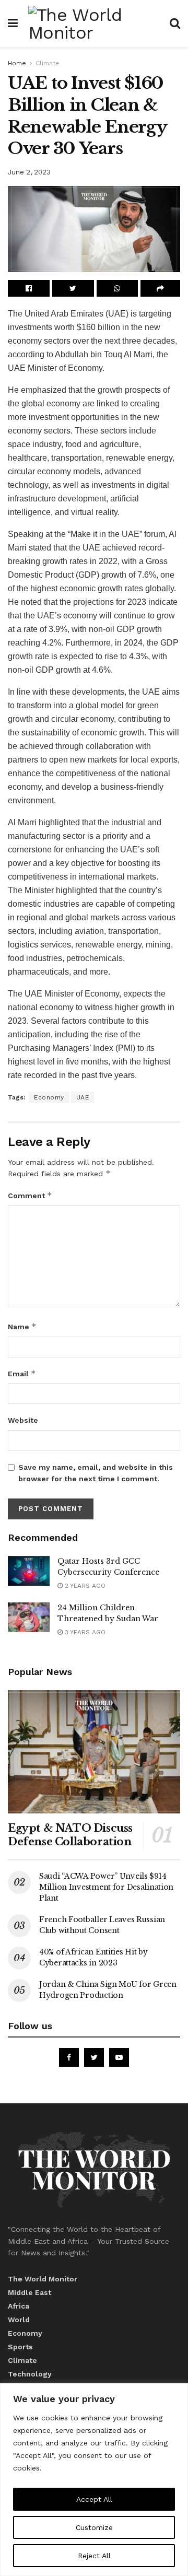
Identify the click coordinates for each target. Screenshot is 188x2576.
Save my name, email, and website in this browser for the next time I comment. (96, 1473)
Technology (30, 2374)
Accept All (94, 2499)
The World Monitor (43, 2279)
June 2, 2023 (29, 172)
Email (22, 1373)
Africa (19, 2306)
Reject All (94, 2556)
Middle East (30, 2292)
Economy (49, 1097)
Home (17, 63)
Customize (94, 2527)
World (19, 2320)
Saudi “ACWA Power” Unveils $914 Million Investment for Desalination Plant (106, 1887)
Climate (48, 63)
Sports (20, 2347)
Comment (30, 1195)
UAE (83, 1097)
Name (22, 1326)
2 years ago (84, 1586)
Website (23, 1420)
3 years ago (84, 1632)
